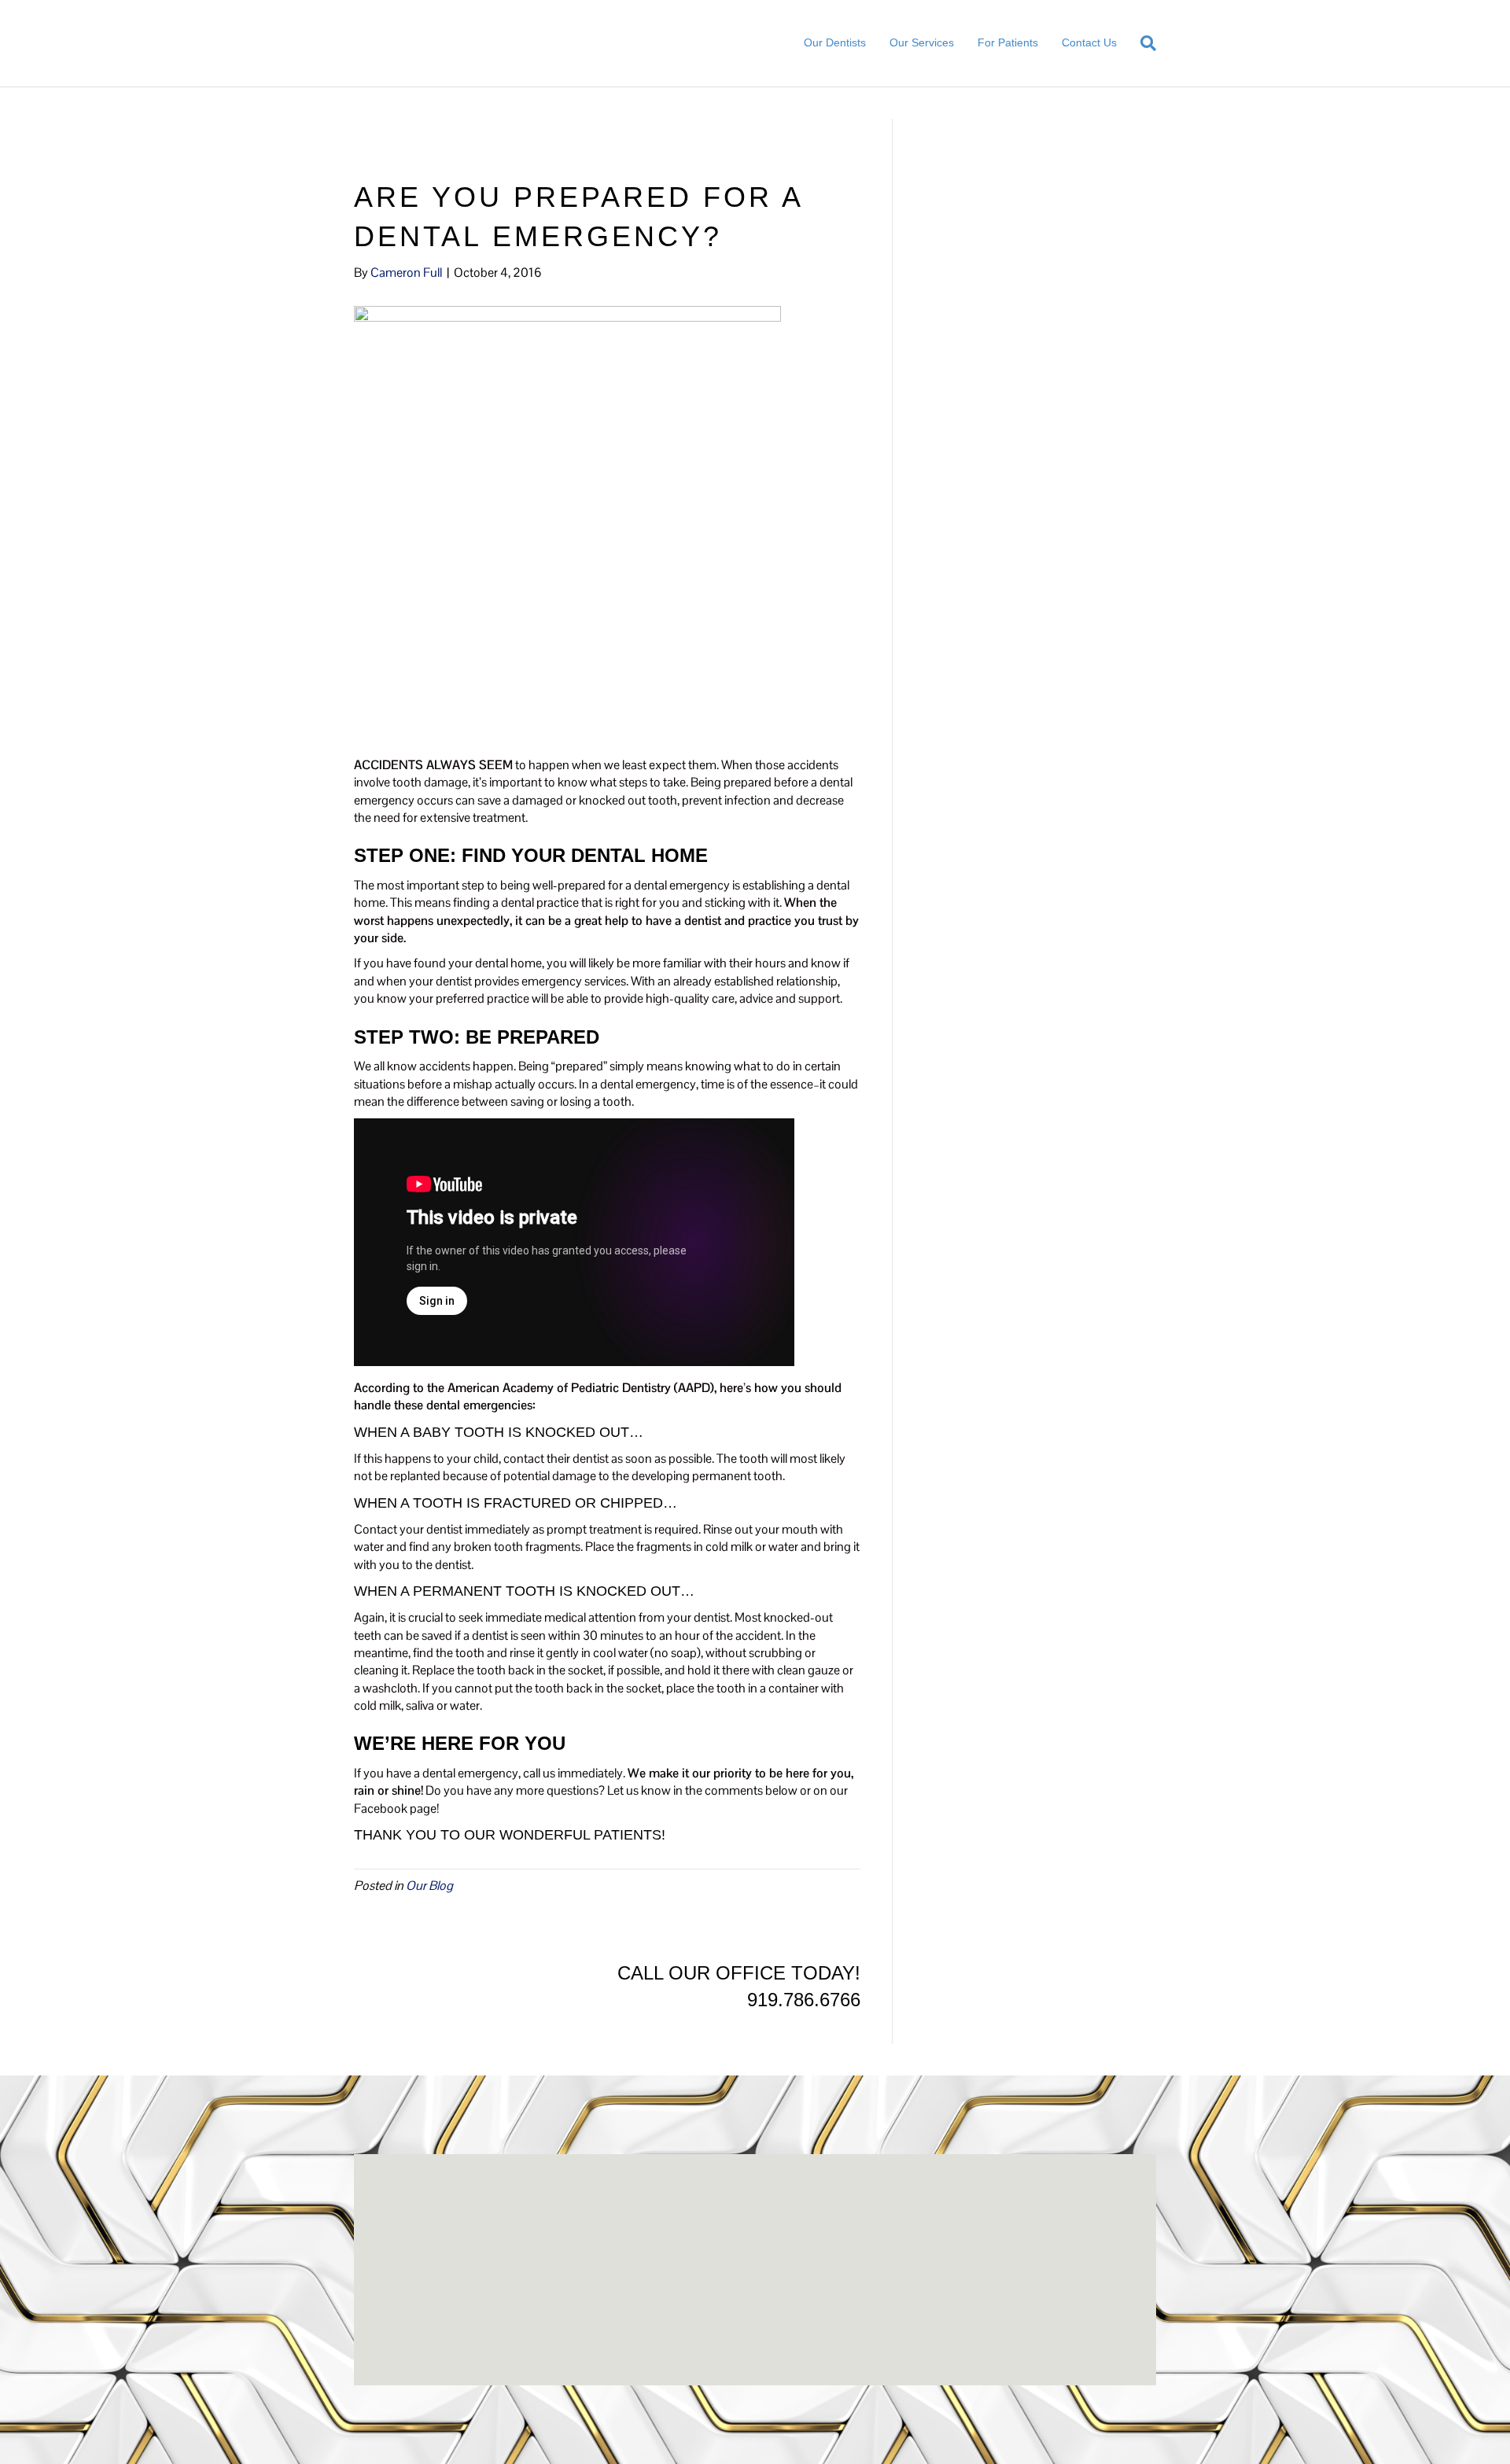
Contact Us (1089, 42)
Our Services (922, 42)
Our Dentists (835, 42)
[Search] (1142, 43)
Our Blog (429, 1886)
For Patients (1008, 42)
